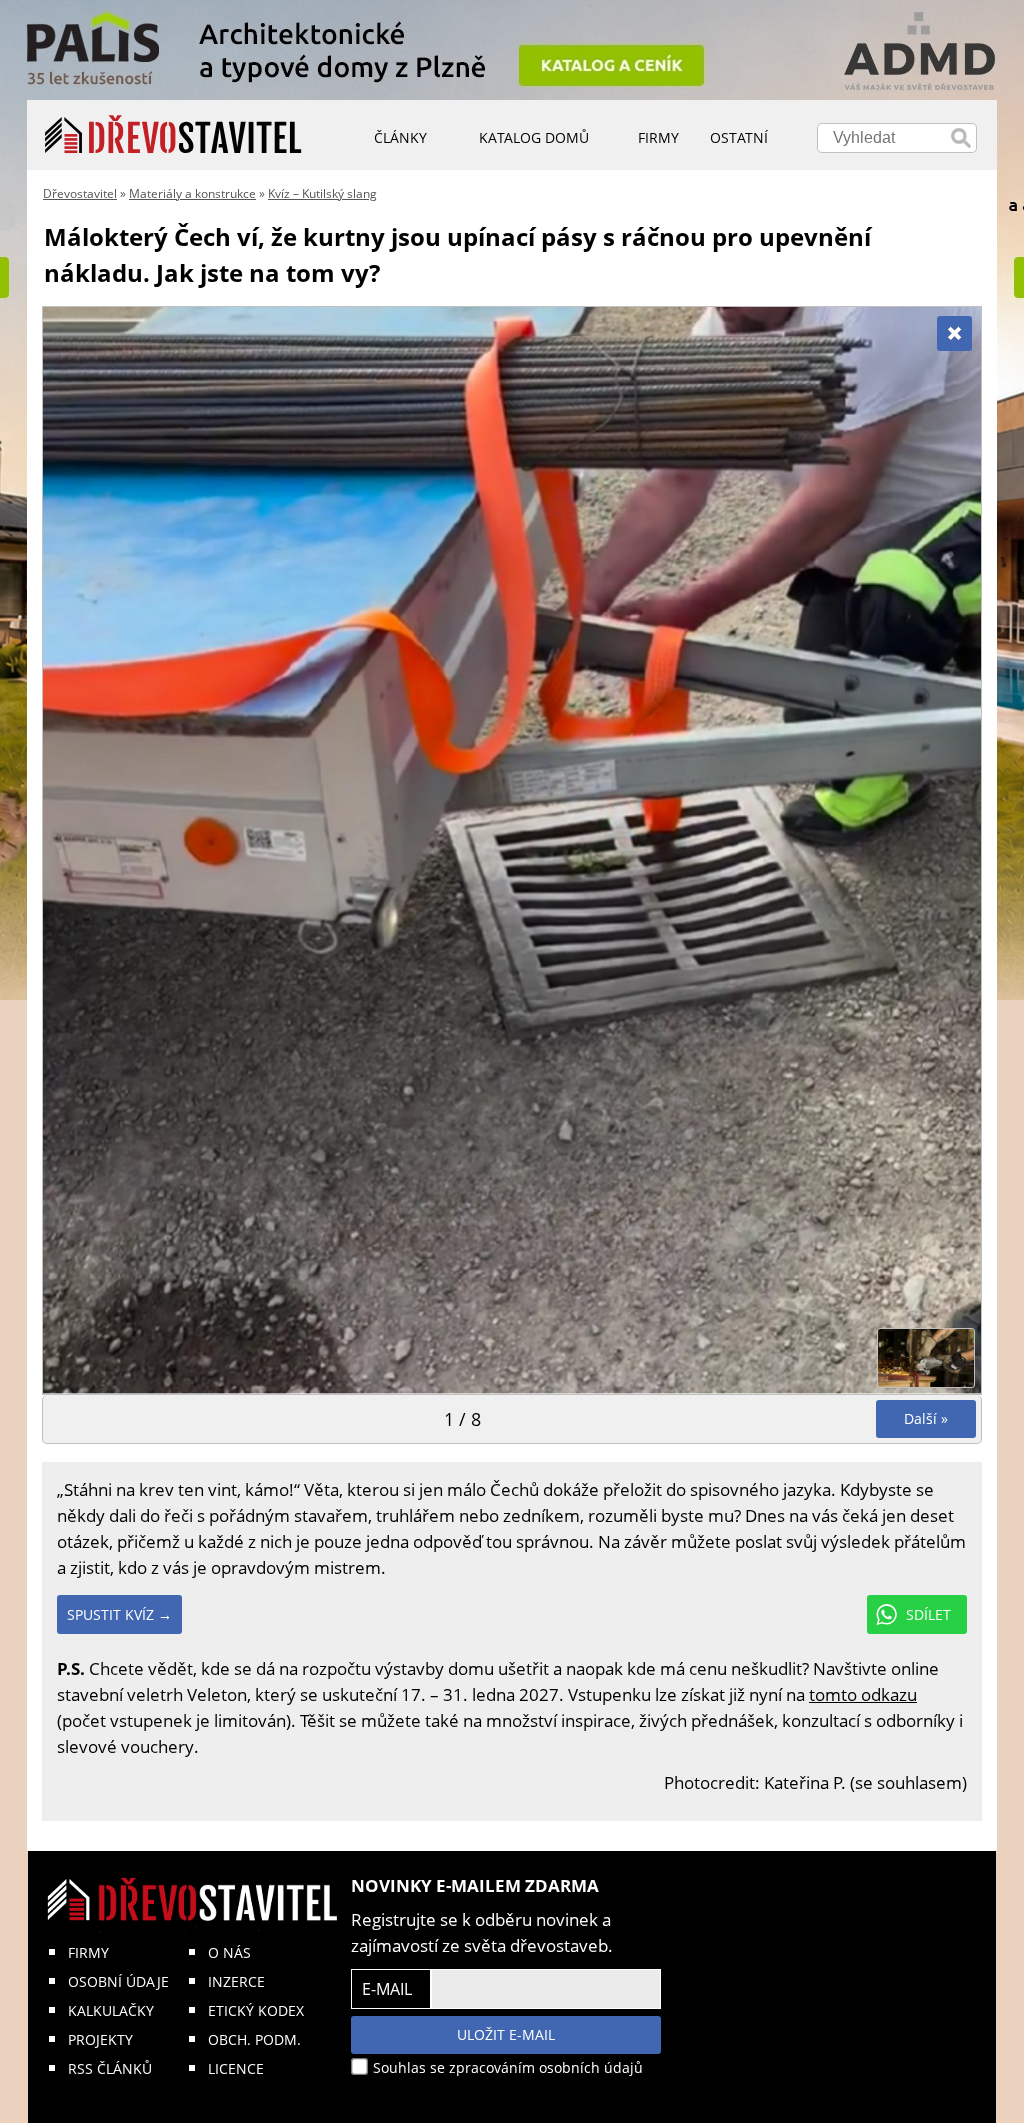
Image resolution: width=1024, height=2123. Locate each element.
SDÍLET (928, 1614)
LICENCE (236, 2068)
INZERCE (236, 1981)
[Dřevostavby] (173, 135)
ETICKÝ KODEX (256, 2010)
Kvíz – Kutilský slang (322, 193)
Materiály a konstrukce (192, 193)
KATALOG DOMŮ (534, 137)
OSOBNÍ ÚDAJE (118, 1981)
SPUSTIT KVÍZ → (119, 1614)
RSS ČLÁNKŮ (110, 2068)
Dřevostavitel (80, 193)
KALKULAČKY (111, 2010)
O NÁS (229, 1952)
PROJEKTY (100, 2039)
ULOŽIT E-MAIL (506, 2034)
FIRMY (88, 1952)
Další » (926, 1418)
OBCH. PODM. (254, 2039)
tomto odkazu (863, 1694)
